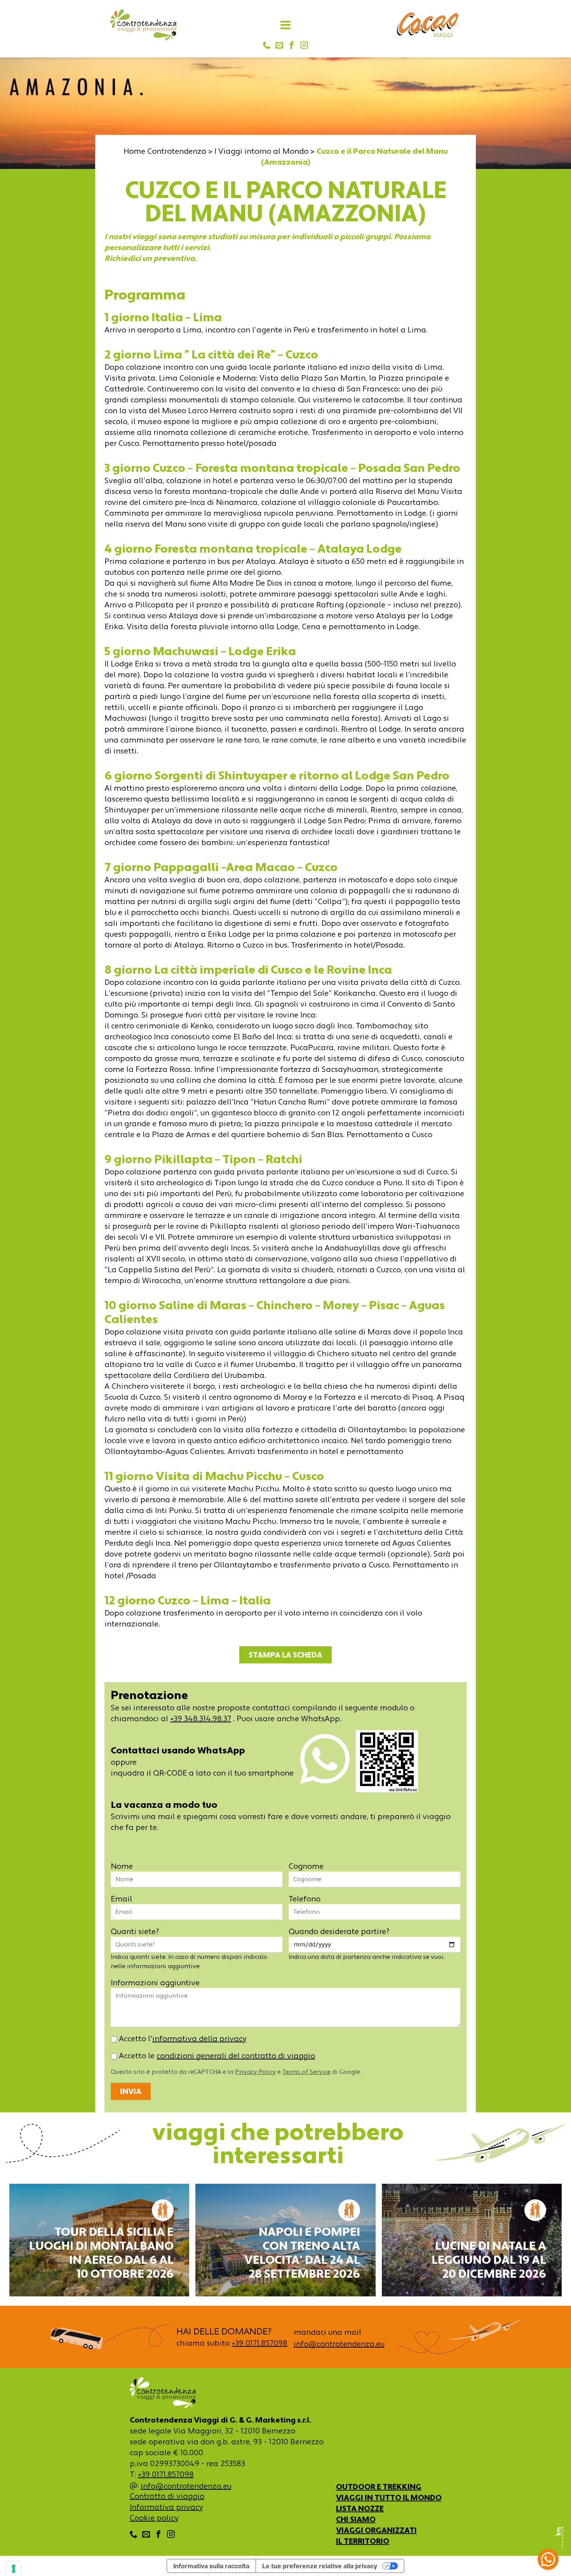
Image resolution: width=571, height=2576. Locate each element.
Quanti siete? (135, 1931)
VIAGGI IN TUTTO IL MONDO (389, 2498)
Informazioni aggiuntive (155, 1983)
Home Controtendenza (165, 151)
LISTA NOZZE (360, 2508)
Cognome (306, 1866)
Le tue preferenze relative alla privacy (320, 2566)
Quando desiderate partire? (339, 1931)
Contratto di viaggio (167, 2496)
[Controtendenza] (143, 25)
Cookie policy (154, 2518)
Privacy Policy (255, 2072)
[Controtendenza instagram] (304, 46)
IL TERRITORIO (363, 2541)
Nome (122, 1866)
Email (121, 1899)
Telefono (305, 1899)
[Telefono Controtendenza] (267, 46)
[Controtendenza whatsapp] (325, 1763)
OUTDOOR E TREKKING (379, 2487)
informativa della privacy (199, 2039)
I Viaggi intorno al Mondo (261, 151)
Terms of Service (306, 2072)
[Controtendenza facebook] (292, 46)
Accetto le (216, 2056)
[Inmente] (559, 2538)
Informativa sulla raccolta (211, 2566)
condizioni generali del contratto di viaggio (236, 2056)
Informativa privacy (166, 2507)
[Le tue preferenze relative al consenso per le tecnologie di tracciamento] (14, 2569)
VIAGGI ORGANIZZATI (376, 2530)
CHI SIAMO (356, 2519)
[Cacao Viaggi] (428, 25)
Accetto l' (182, 2039)
